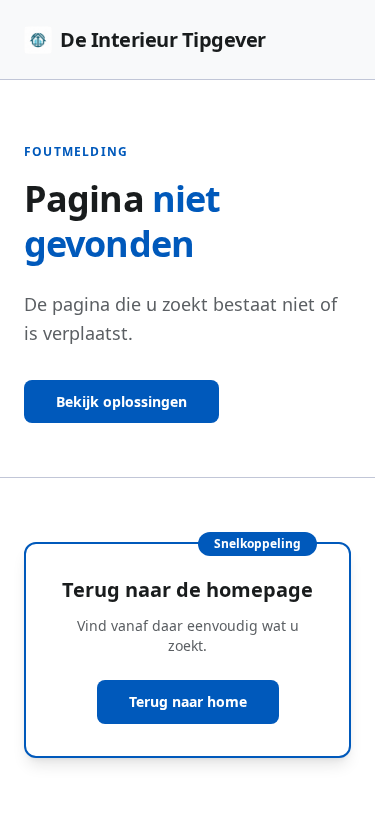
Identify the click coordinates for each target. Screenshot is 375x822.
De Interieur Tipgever (163, 39)
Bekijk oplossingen (121, 401)
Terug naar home (188, 701)
